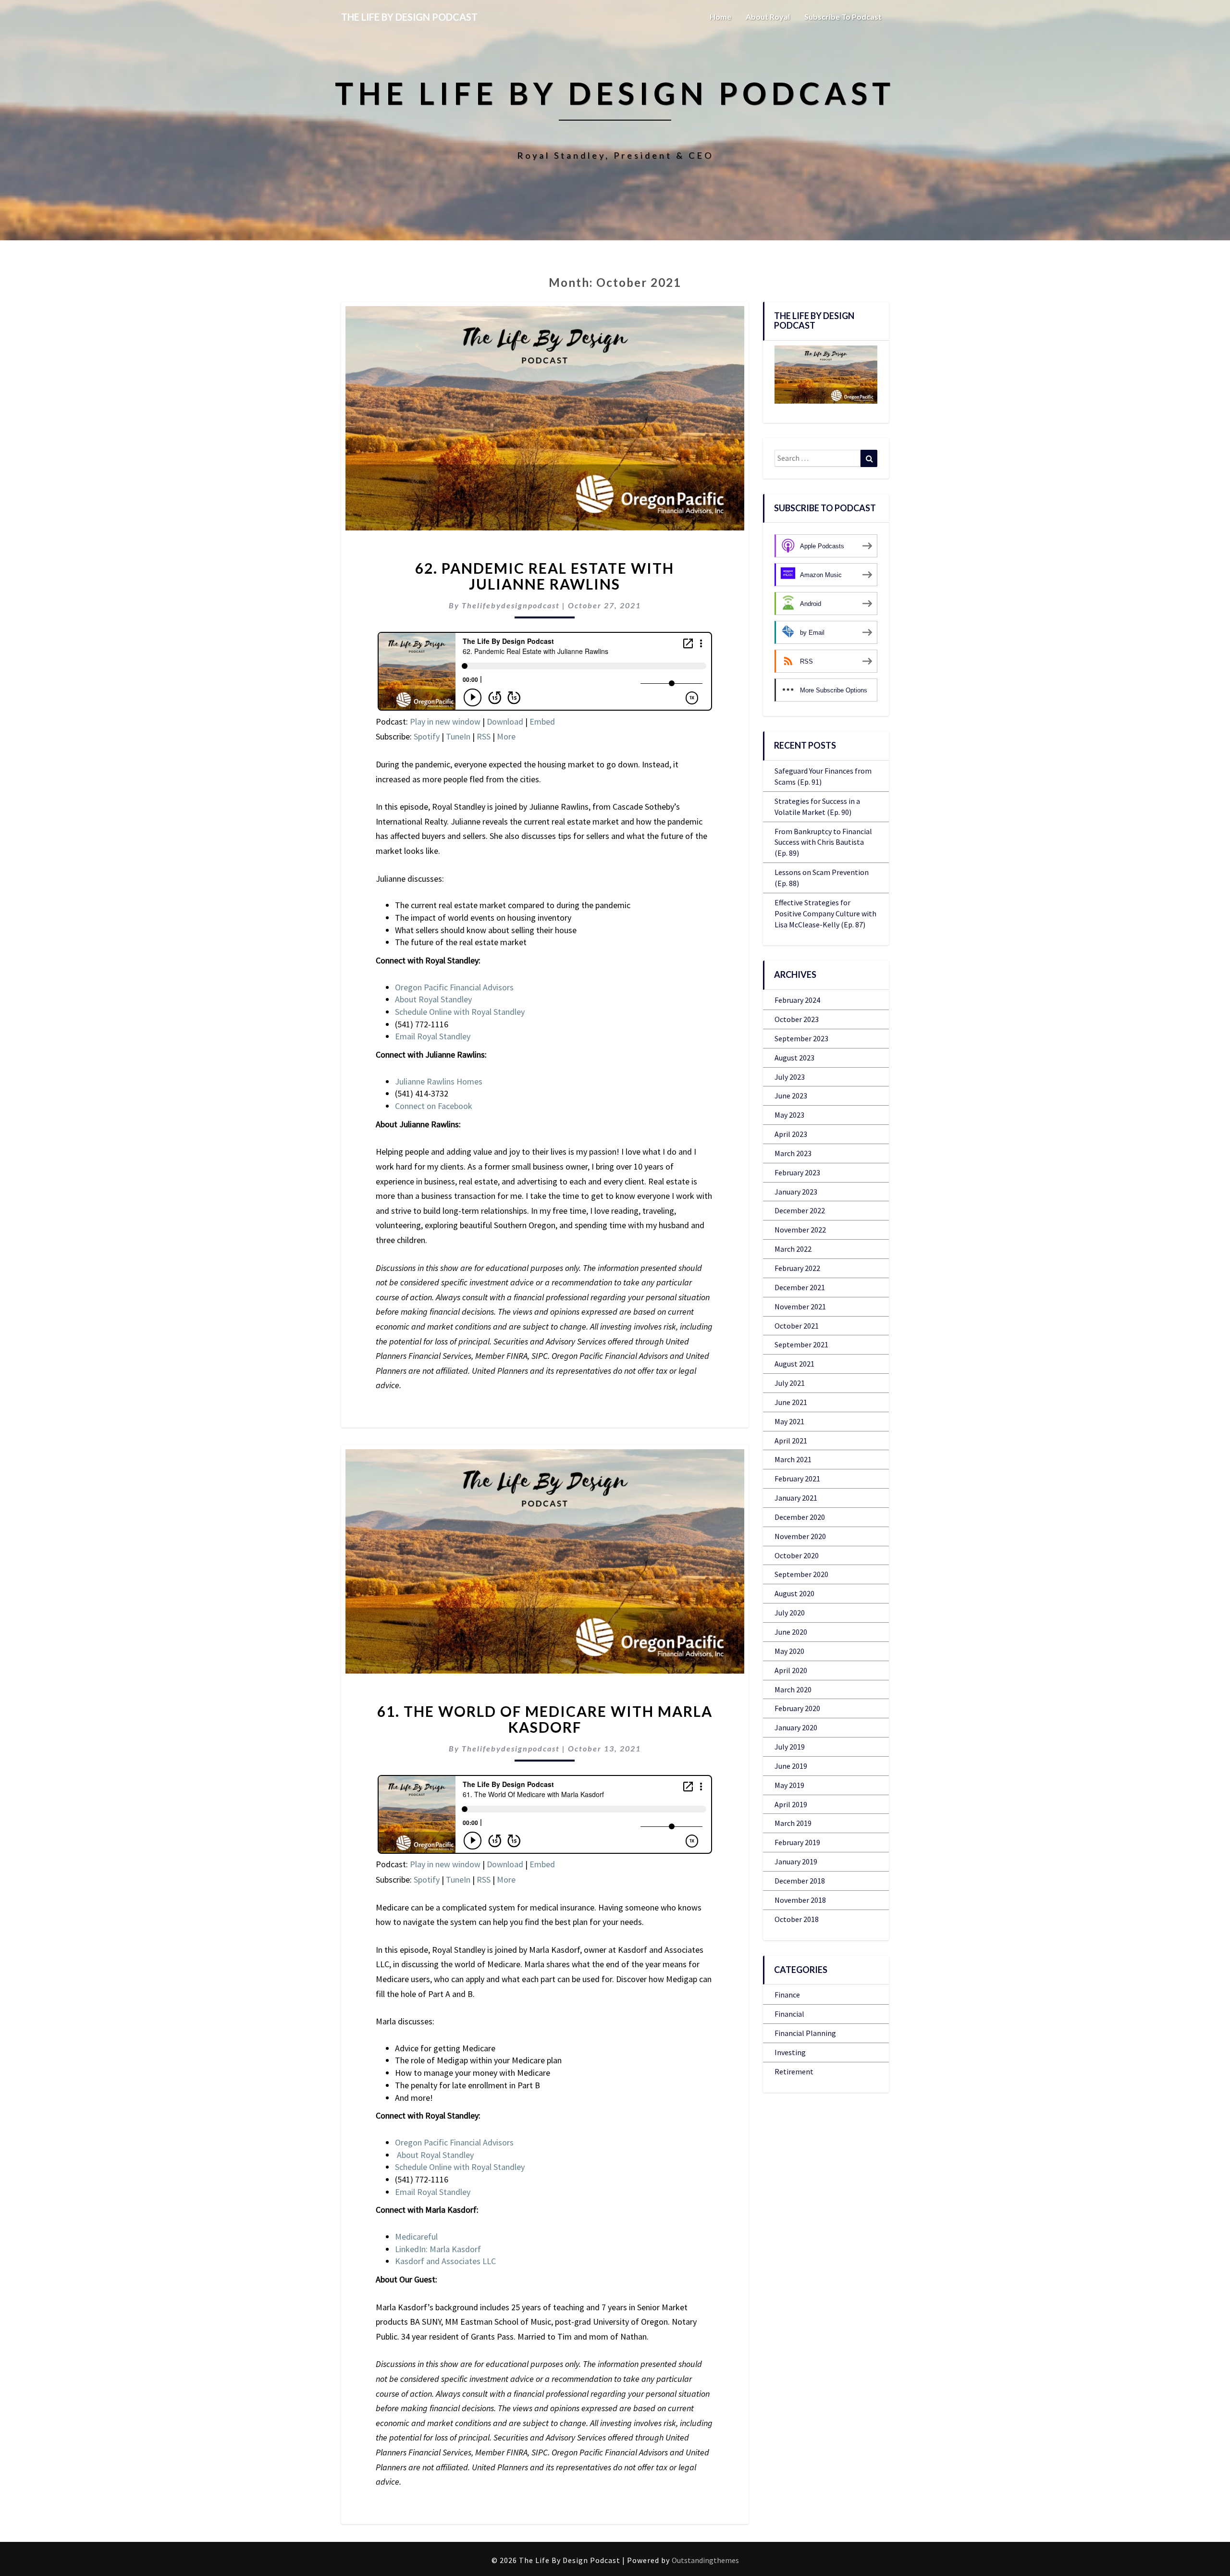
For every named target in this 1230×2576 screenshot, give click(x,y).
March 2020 (793, 1689)
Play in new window (445, 721)
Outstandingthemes (705, 2560)
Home (720, 17)
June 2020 (791, 1632)
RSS (484, 736)
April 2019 (791, 1804)
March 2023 (793, 1153)
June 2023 (791, 1096)
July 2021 (790, 1383)
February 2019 (797, 1842)
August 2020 (794, 1593)
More (506, 736)
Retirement (794, 2071)
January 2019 (796, 1861)
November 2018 (800, 1900)
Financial (789, 2014)
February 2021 (797, 1479)
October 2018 (797, 1919)
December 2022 (800, 1210)
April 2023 (791, 1134)
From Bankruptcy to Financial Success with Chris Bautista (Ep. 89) (823, 842)
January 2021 (796, 1498)
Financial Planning (805, 2033)
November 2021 (800, 1306)
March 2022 (793, 1249)
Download (505, 721)
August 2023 (794, 1058)
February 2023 (797, 1172)
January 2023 (796, 1192)
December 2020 (800, 1517)
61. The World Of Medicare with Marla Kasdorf (545, 1719)
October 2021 (797, 1326)
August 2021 (794, 1364)
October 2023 (797, 1019)
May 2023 (789, 1115)
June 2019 (791, 1766)
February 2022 (797, 1268)
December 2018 (800, 1881)
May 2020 (789, 1651)
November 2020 (800, 1536)
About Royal (768, 17)
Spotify (427, 736)
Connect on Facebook (434, 1106)
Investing (790, 2052)
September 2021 (801, 1344)
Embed (542, 721)
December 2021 (800, 1287)
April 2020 (791, 1670)
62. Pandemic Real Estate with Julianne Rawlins (545, 576)
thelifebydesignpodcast (511, 605)
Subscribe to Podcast (843, 17)
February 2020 (797, 1708)
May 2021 (789, 1421)
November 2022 (800, 1230)
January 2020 (796, 1727)
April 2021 (791, 1441)
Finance (787, 1995)
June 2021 (791, 1402)
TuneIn (458, 736)
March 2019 (793, 1823)
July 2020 (790, 1613)
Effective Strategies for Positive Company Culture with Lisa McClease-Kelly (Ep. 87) (825, 913)
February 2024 (797, 1000)
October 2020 (797, 1555)
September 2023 (801, 1038)
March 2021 (793, 1459)
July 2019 (790, 1747)
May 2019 (789, 1785)
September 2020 (801, 1574)
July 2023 (790, 1077)
